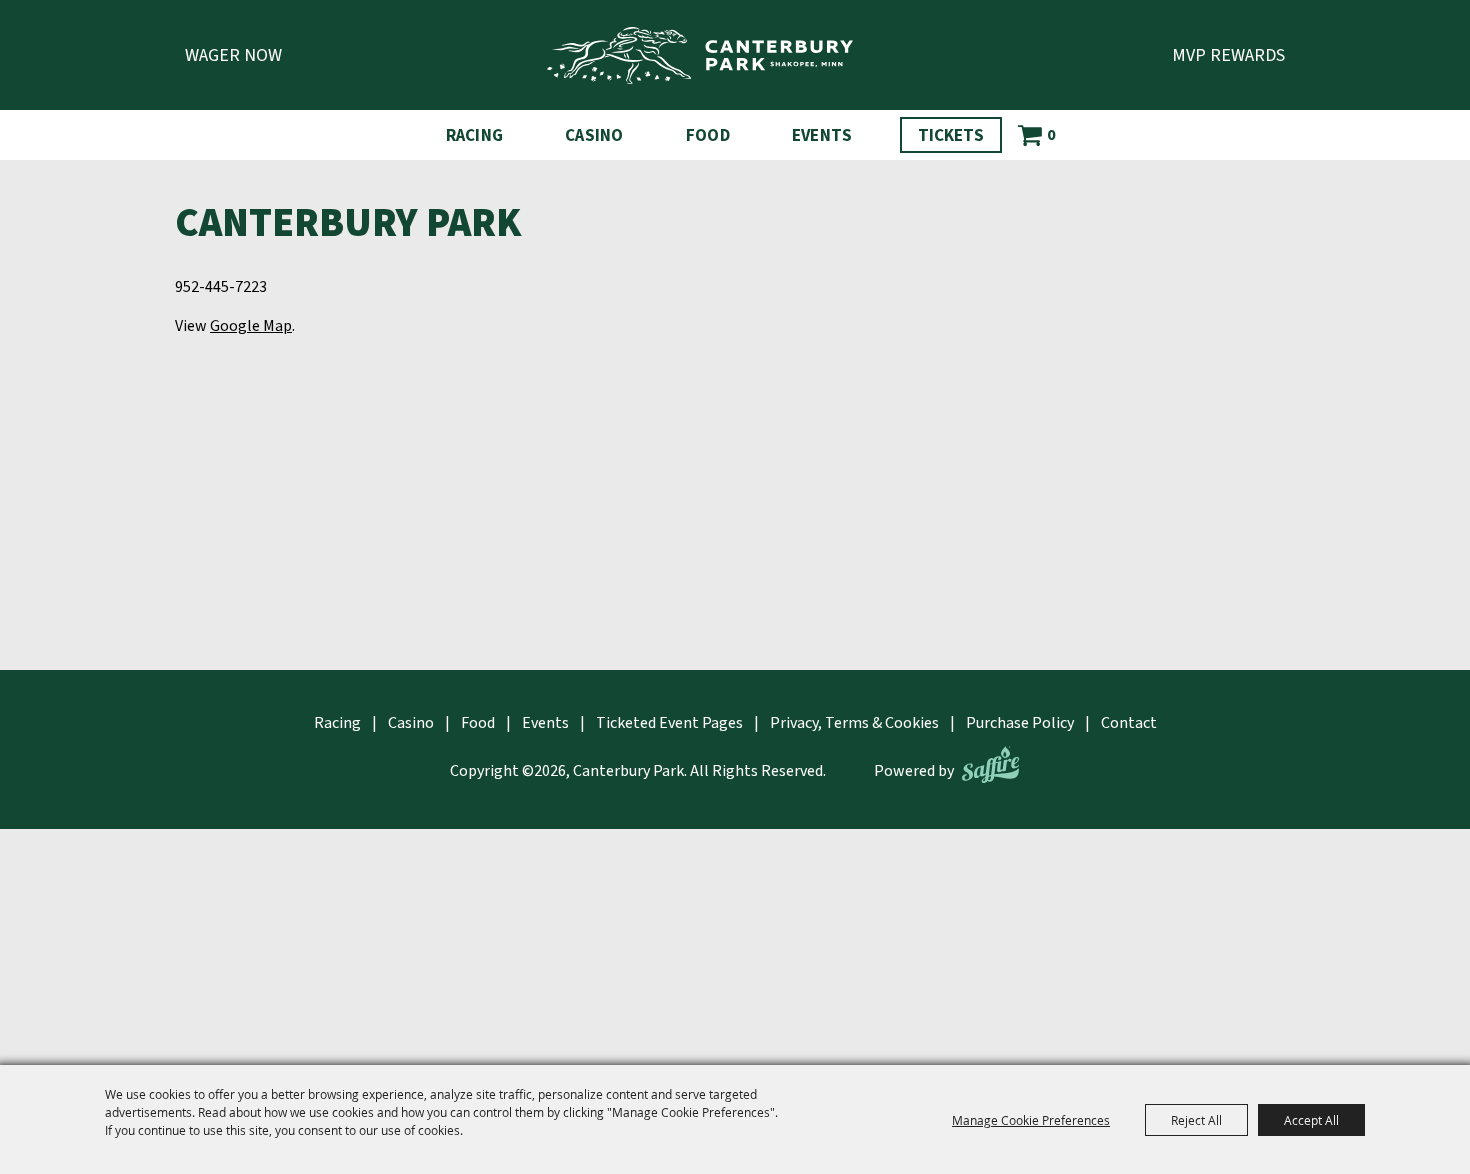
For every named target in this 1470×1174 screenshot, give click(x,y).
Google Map (251, 326)
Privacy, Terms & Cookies (854, 723)
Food (708, 136)
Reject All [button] (1196, 1120)
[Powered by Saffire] (990, 764)
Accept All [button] (1311, 1120)
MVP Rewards (1228, 55)
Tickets (951, 136)
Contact (1129, 723)
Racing (475, 136)
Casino (594, 136)
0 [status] (1051, 135)
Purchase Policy (1020, 723)
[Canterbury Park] (700, 55)
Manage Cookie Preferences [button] (1031, 1120)
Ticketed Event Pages (669, 723)
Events (822, 136)
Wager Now (233, 55)
